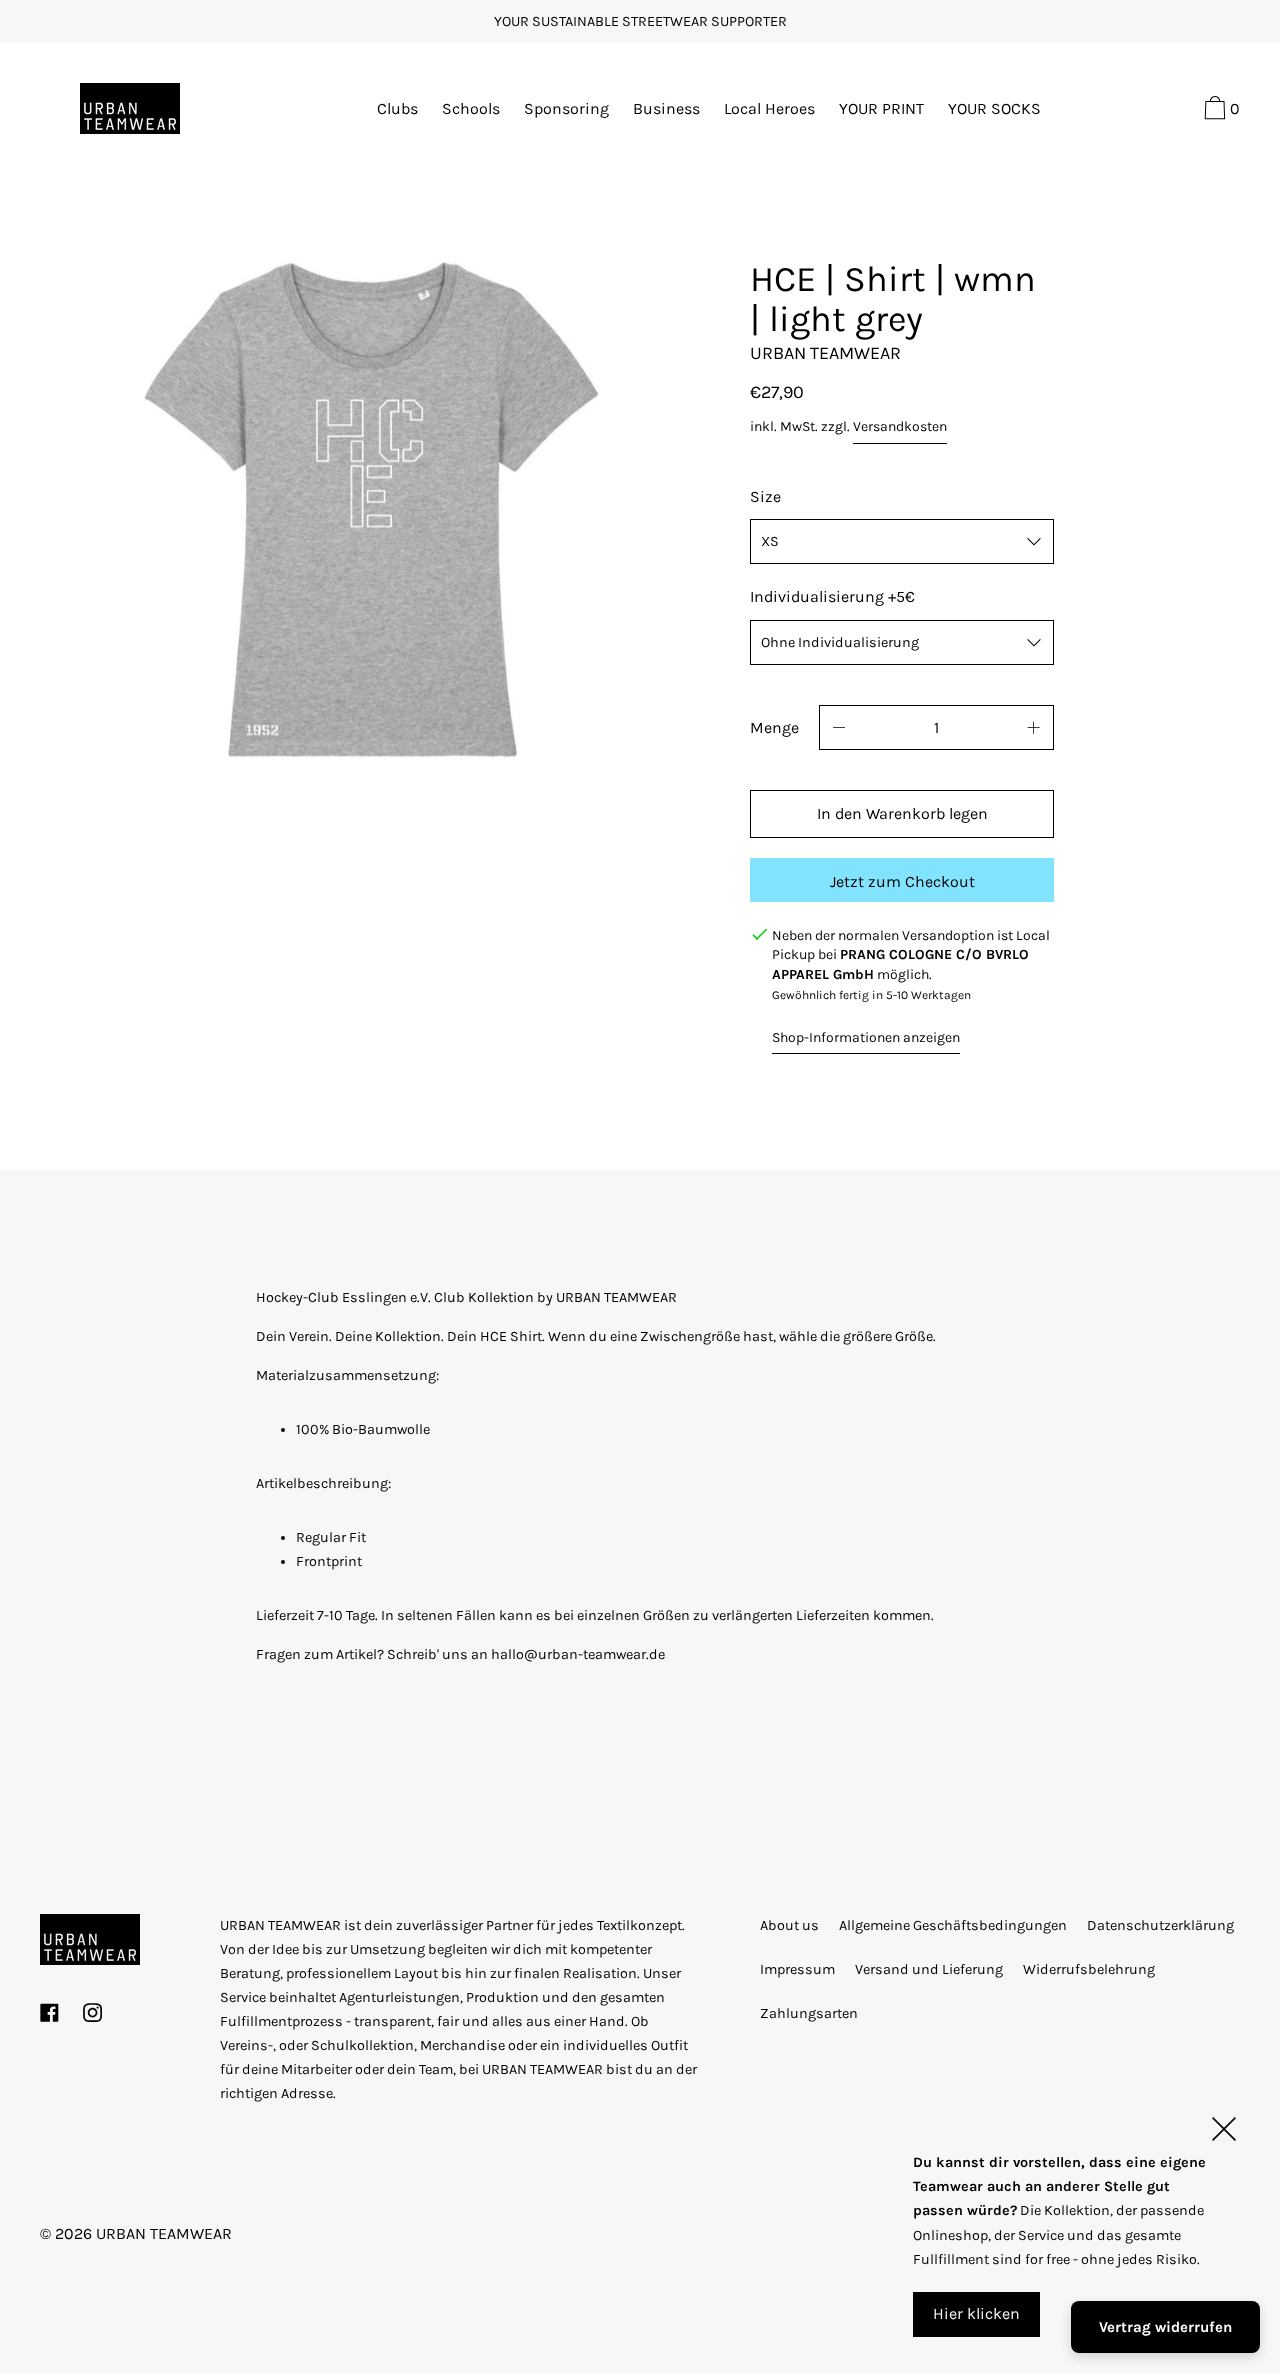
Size (765, 496)
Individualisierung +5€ (832, 596)
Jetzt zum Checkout (902, 881)
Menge (774, 727)
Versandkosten (900, 426)
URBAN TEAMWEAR (164, 2233)
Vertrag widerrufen (1165, 2327)
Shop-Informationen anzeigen (866, 1037)
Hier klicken (976, 2313)
